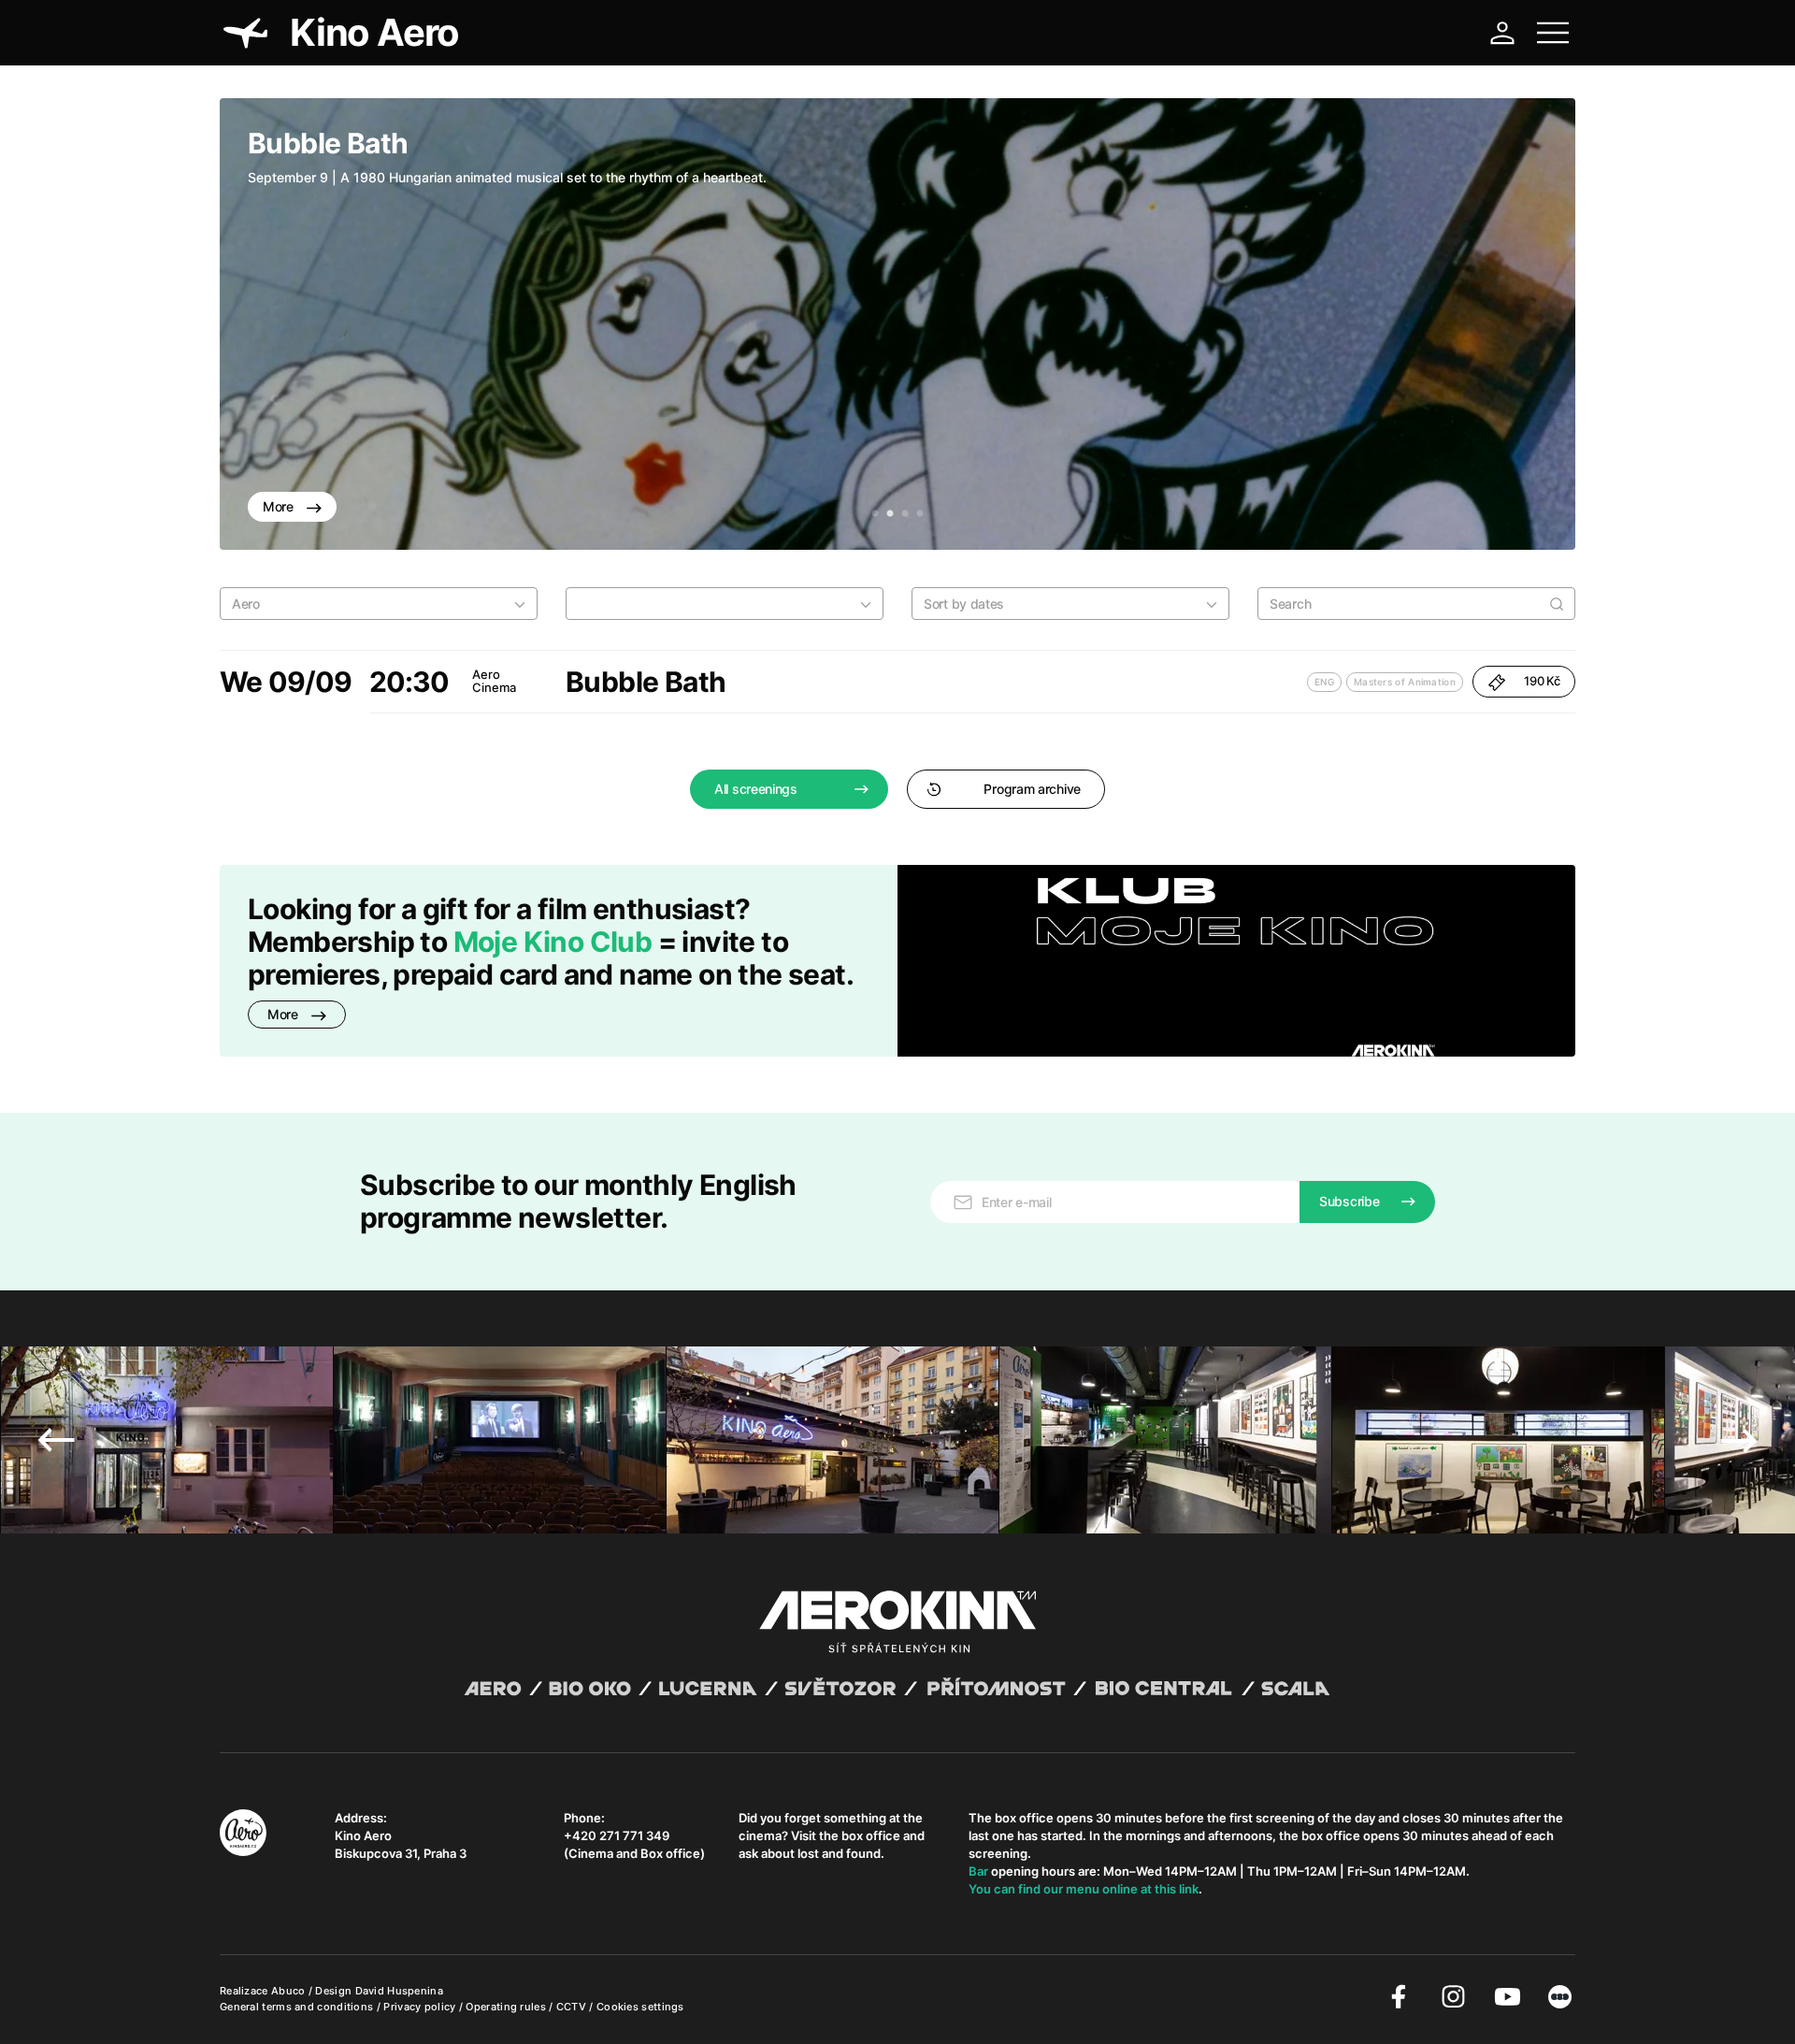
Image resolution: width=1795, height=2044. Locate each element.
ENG (1324, 682)
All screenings (756, 789)
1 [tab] (875, 514)
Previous (262, 324)
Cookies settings (640, 2007)
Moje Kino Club (553, 942)
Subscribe (1349, 1201)
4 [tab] (920, 514)
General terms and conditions (298, 2007)
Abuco (288, 1991)
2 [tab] (890, 514)
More (280, 506)
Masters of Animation (1405, 682)
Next (1533, 324)
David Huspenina (400, 1991)
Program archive (1032, 789)
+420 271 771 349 (617, 1835)
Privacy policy (421, 2007)
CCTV (573, 2007)
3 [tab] (905, 514)
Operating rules (507, 2007)
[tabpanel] (897, 324)
